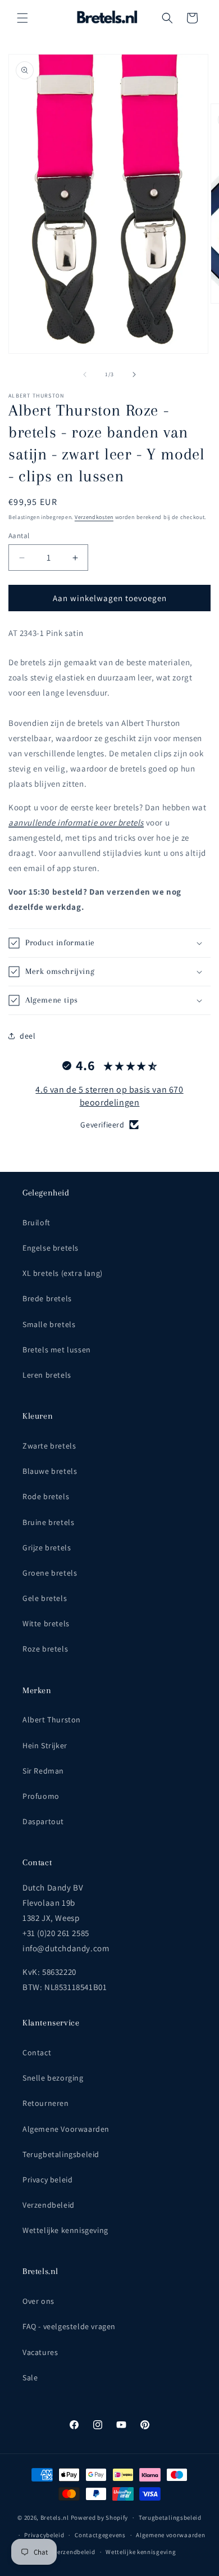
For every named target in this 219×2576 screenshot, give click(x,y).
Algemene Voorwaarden (66, 2129)
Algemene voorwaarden (170, 2535)
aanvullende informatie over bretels (76, 822)
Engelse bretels (51, 1248)
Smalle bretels (49, 1324)
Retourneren (46, 2103)
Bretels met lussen (57, 1350)
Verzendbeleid (49, 2205)
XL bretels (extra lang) (63, 1273)
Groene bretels (50, 1573)
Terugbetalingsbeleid (61, 2154)
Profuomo (41, 1796)
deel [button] (28, 1036)
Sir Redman (43, 1771)
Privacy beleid (47, 2180)
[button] (22, 18)
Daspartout (43, 1821)
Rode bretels (46, 1496)
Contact (37, 2052)
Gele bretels (45, 1598)
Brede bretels (47, 1298)
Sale (30, 2378)
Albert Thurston (52, 1720)
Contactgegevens (100, 2535)
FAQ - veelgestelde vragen (69, 2326)
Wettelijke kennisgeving (65, 2230)
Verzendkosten (94, 517)
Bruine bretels (48, 1522)
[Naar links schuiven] (85, 375)
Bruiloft (36, 1222)
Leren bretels (47, 1375)
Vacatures (40, 2352)
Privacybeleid (44, 2535)
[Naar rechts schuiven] (134, 375)
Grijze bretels (47, 1548)
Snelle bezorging (53, 2078)
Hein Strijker (45, 1745)
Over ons (38, 2301)
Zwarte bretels (49, 1446)
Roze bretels (45, 1649)
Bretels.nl (55, 2518)
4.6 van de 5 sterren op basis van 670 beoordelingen (109, 1096)
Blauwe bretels (50, 1471)
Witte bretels (46, 1623)
